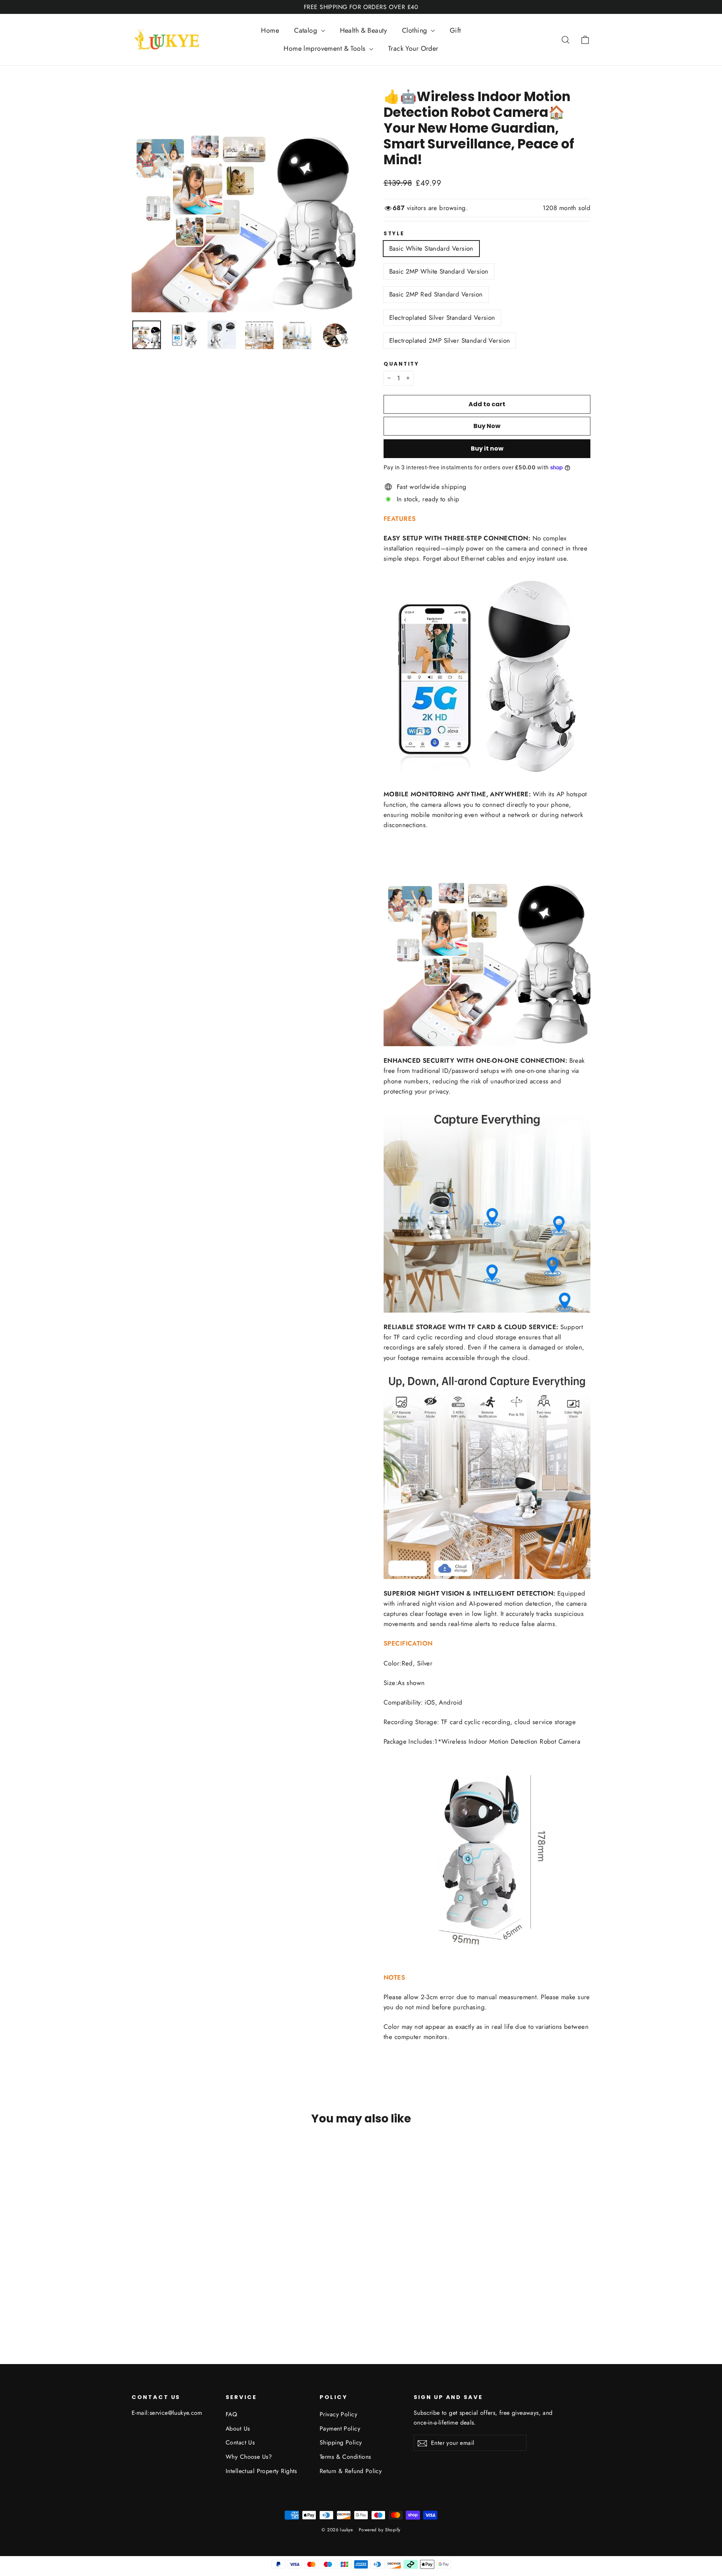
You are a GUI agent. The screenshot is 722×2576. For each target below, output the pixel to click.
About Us (238, 2429)
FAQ (231, 2414)
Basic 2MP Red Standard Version (436, 294)
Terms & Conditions (345, 2457)
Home (270, 30)
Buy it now (487, 448)
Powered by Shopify (380, 2530)
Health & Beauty (363, 30)
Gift (455, 30)
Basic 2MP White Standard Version (439, 271)
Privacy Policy (338, 2414)
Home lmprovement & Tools (325, 48)
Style (394, 234)
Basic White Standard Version (431, 248)
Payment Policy (340, 2429)
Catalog (306, 30)
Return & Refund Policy (351, 2471)
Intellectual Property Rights (261, 2471)
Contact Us (240, 2442)
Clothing (416, 30)
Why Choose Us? (249, 2457)
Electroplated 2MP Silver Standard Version (450, 340)
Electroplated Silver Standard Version (442, 318)
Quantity (401, 364)
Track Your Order (413, 48)
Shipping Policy (341, 2442)
